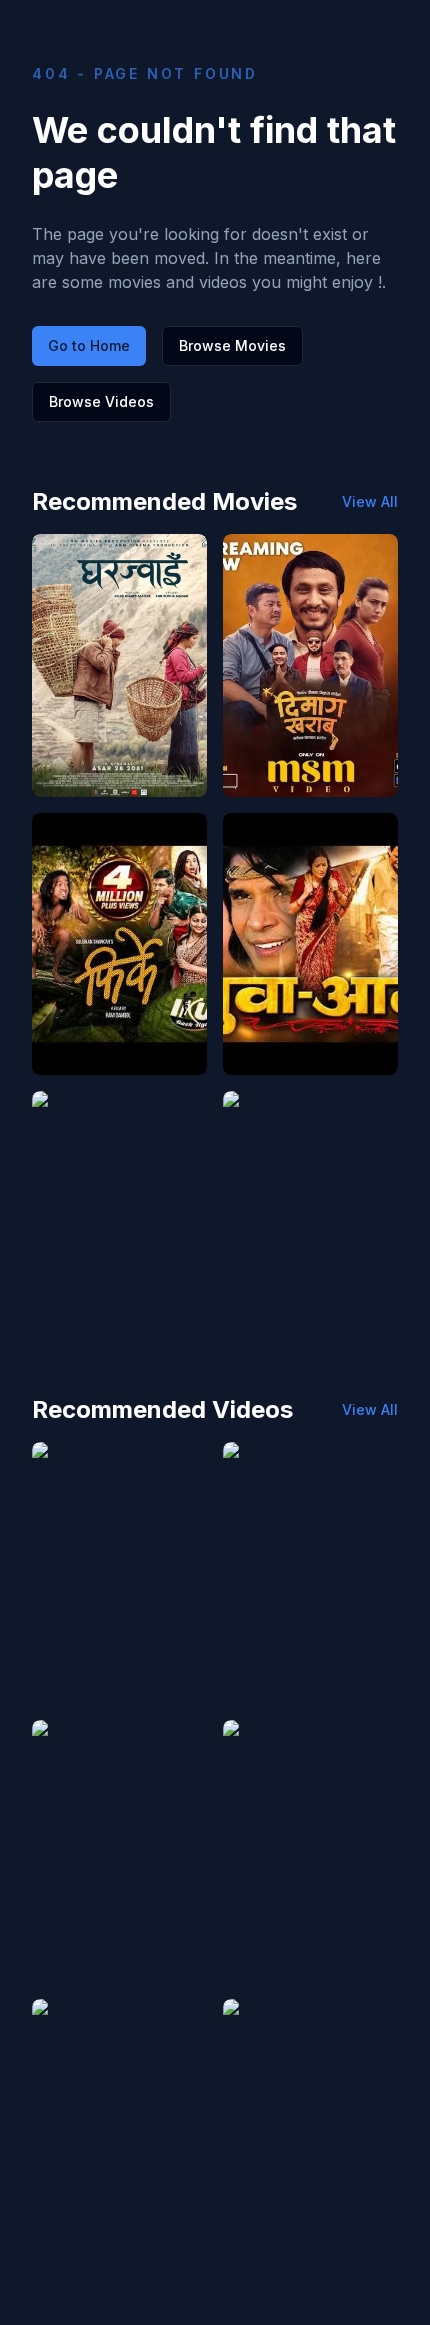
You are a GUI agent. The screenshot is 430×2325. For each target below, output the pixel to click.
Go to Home (89, 345)
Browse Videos (101, 401)
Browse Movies (232, 345)
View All (370, 501)
